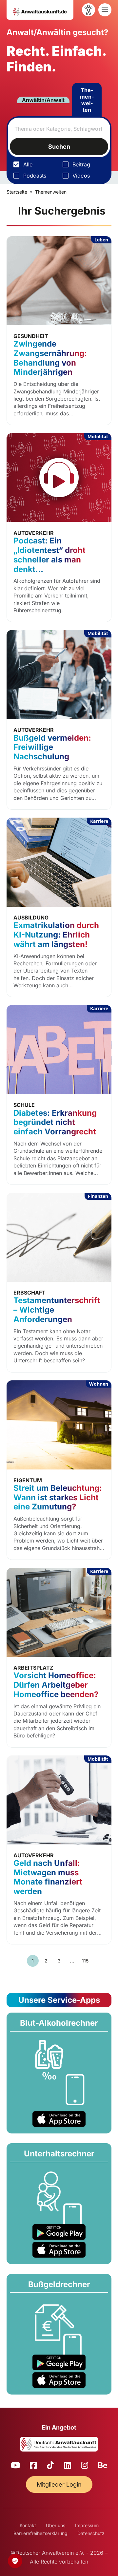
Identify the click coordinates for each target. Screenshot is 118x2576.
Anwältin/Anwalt (43, 100)
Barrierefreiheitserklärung (40, 2533)
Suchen (59, 147)
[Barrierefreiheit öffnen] (88, 10)
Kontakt (28, 2525)
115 (85, 1961)
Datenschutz (91, 2533)
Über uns (56, 2525)
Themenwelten (87, 100)
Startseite (17, 192)
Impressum (87, 2525)
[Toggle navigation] (105, 10)
